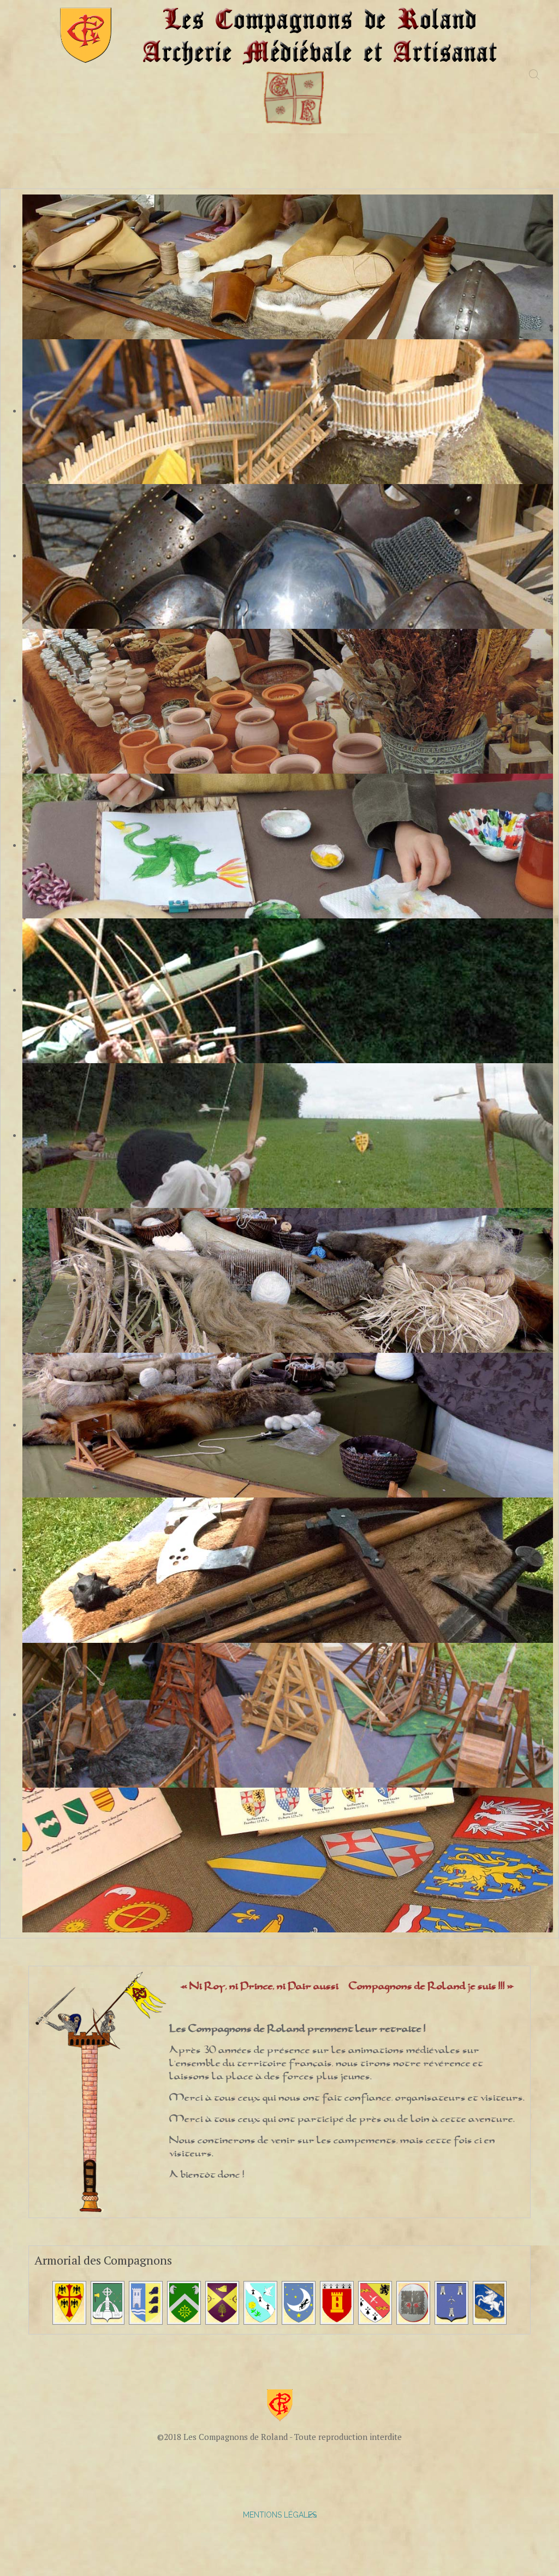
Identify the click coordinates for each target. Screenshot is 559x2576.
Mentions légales (280, 2515)
